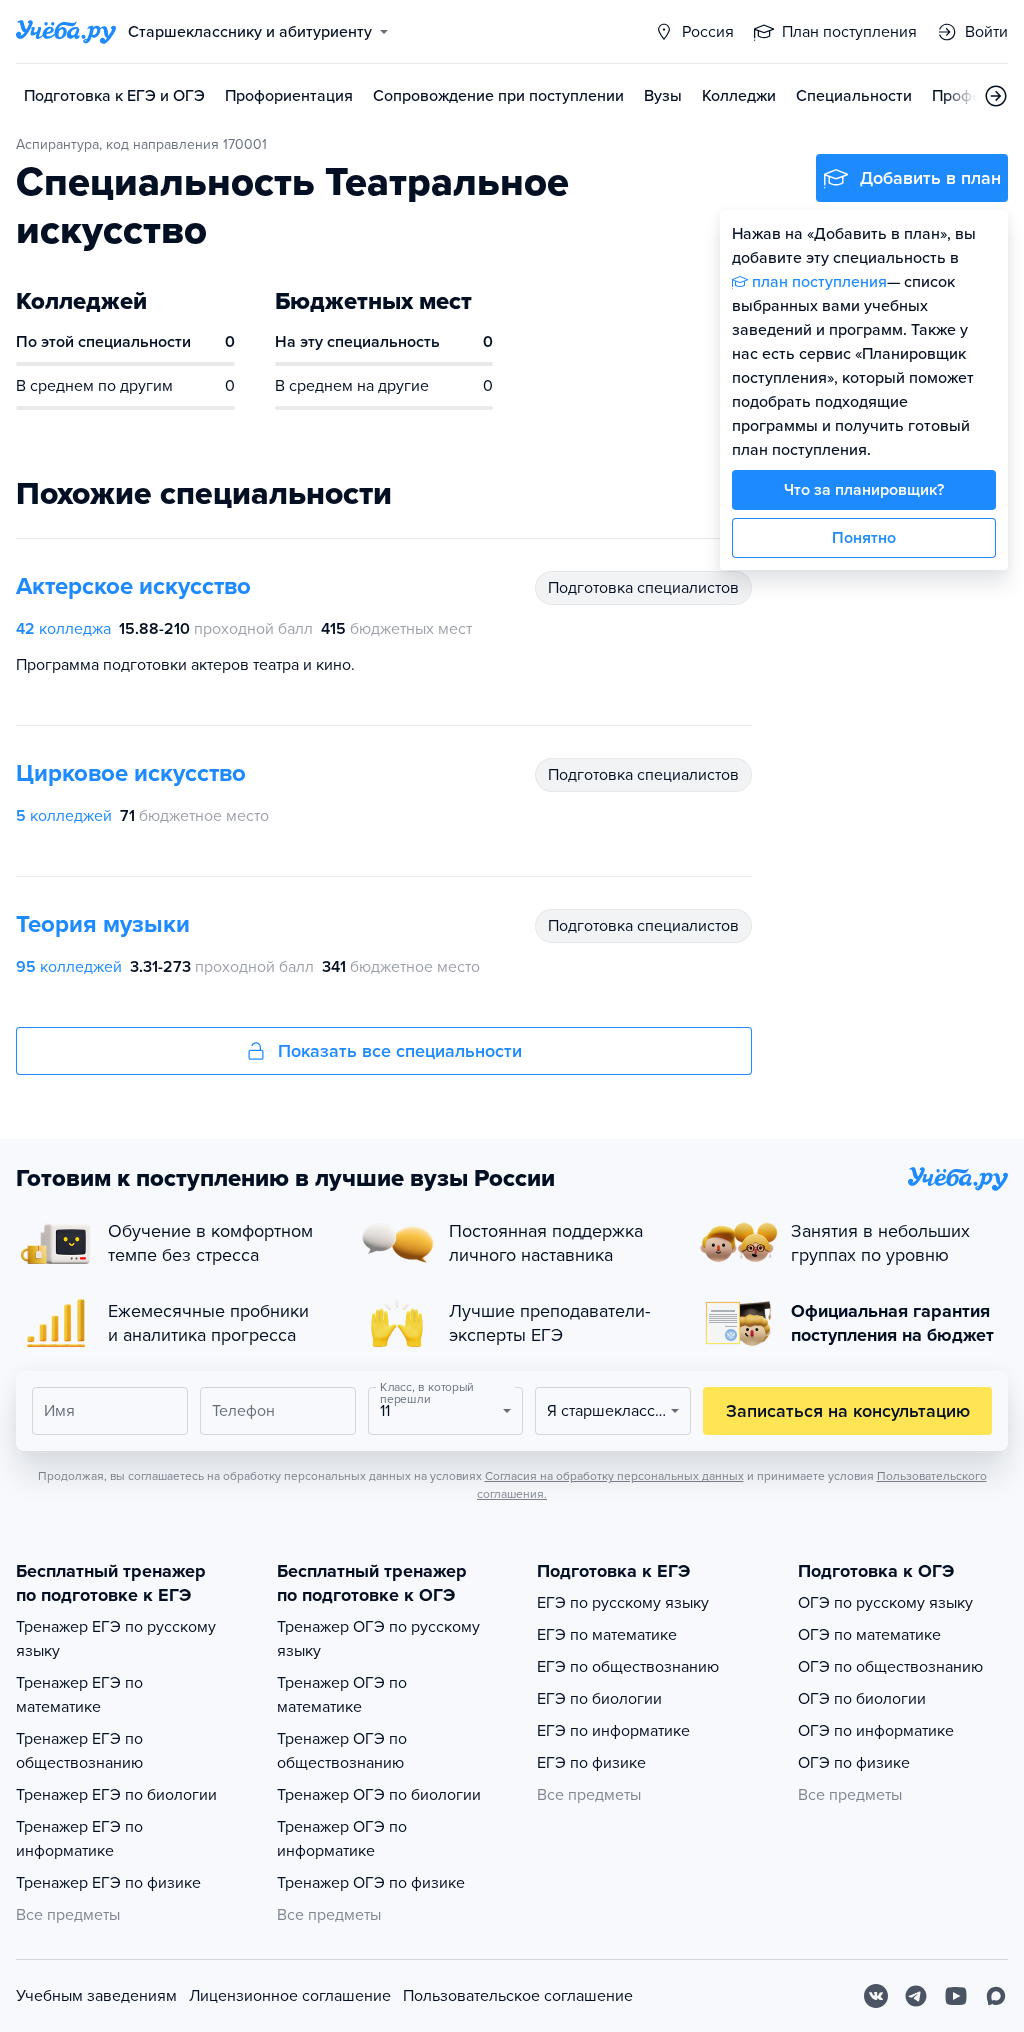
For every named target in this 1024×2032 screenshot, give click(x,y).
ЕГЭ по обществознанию (628, 1667)
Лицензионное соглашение (290, 1996)
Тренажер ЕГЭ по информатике (79, 1839)
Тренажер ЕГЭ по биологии (116, 1795)
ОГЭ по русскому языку (885, 1603)
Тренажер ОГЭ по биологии (379, 1795)
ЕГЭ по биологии (599, 1699)
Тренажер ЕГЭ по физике (108, 1883)
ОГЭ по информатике (876, 1731)
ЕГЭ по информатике (613, 1731)
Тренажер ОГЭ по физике (371, 1883)
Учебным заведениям (96, 1996)
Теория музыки (103, 924)
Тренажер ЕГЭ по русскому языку (116, 1639)
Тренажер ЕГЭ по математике (79, 1695)
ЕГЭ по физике (591, 1763)
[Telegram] (916, 1996)
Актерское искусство (133, 586)
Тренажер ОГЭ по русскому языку (378, 1639)
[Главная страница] (66, 32)
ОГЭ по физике (854, 1763)
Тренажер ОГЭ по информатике (342, 1839)
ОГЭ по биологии (862, 1699)
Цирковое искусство (131, 773)
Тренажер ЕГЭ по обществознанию (79, 1751)
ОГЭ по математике (869, 1635)
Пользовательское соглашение (518, 1996)
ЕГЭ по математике (607, 1635)
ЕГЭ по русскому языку (623, 1603)
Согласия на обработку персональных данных (614, 1476)
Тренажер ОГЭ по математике (342, 1695)
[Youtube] (956, 1996)
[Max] (996, 1996)
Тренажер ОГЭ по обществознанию (342, 1751)
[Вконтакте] (876, 1996)
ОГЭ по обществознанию (890, 1667)
